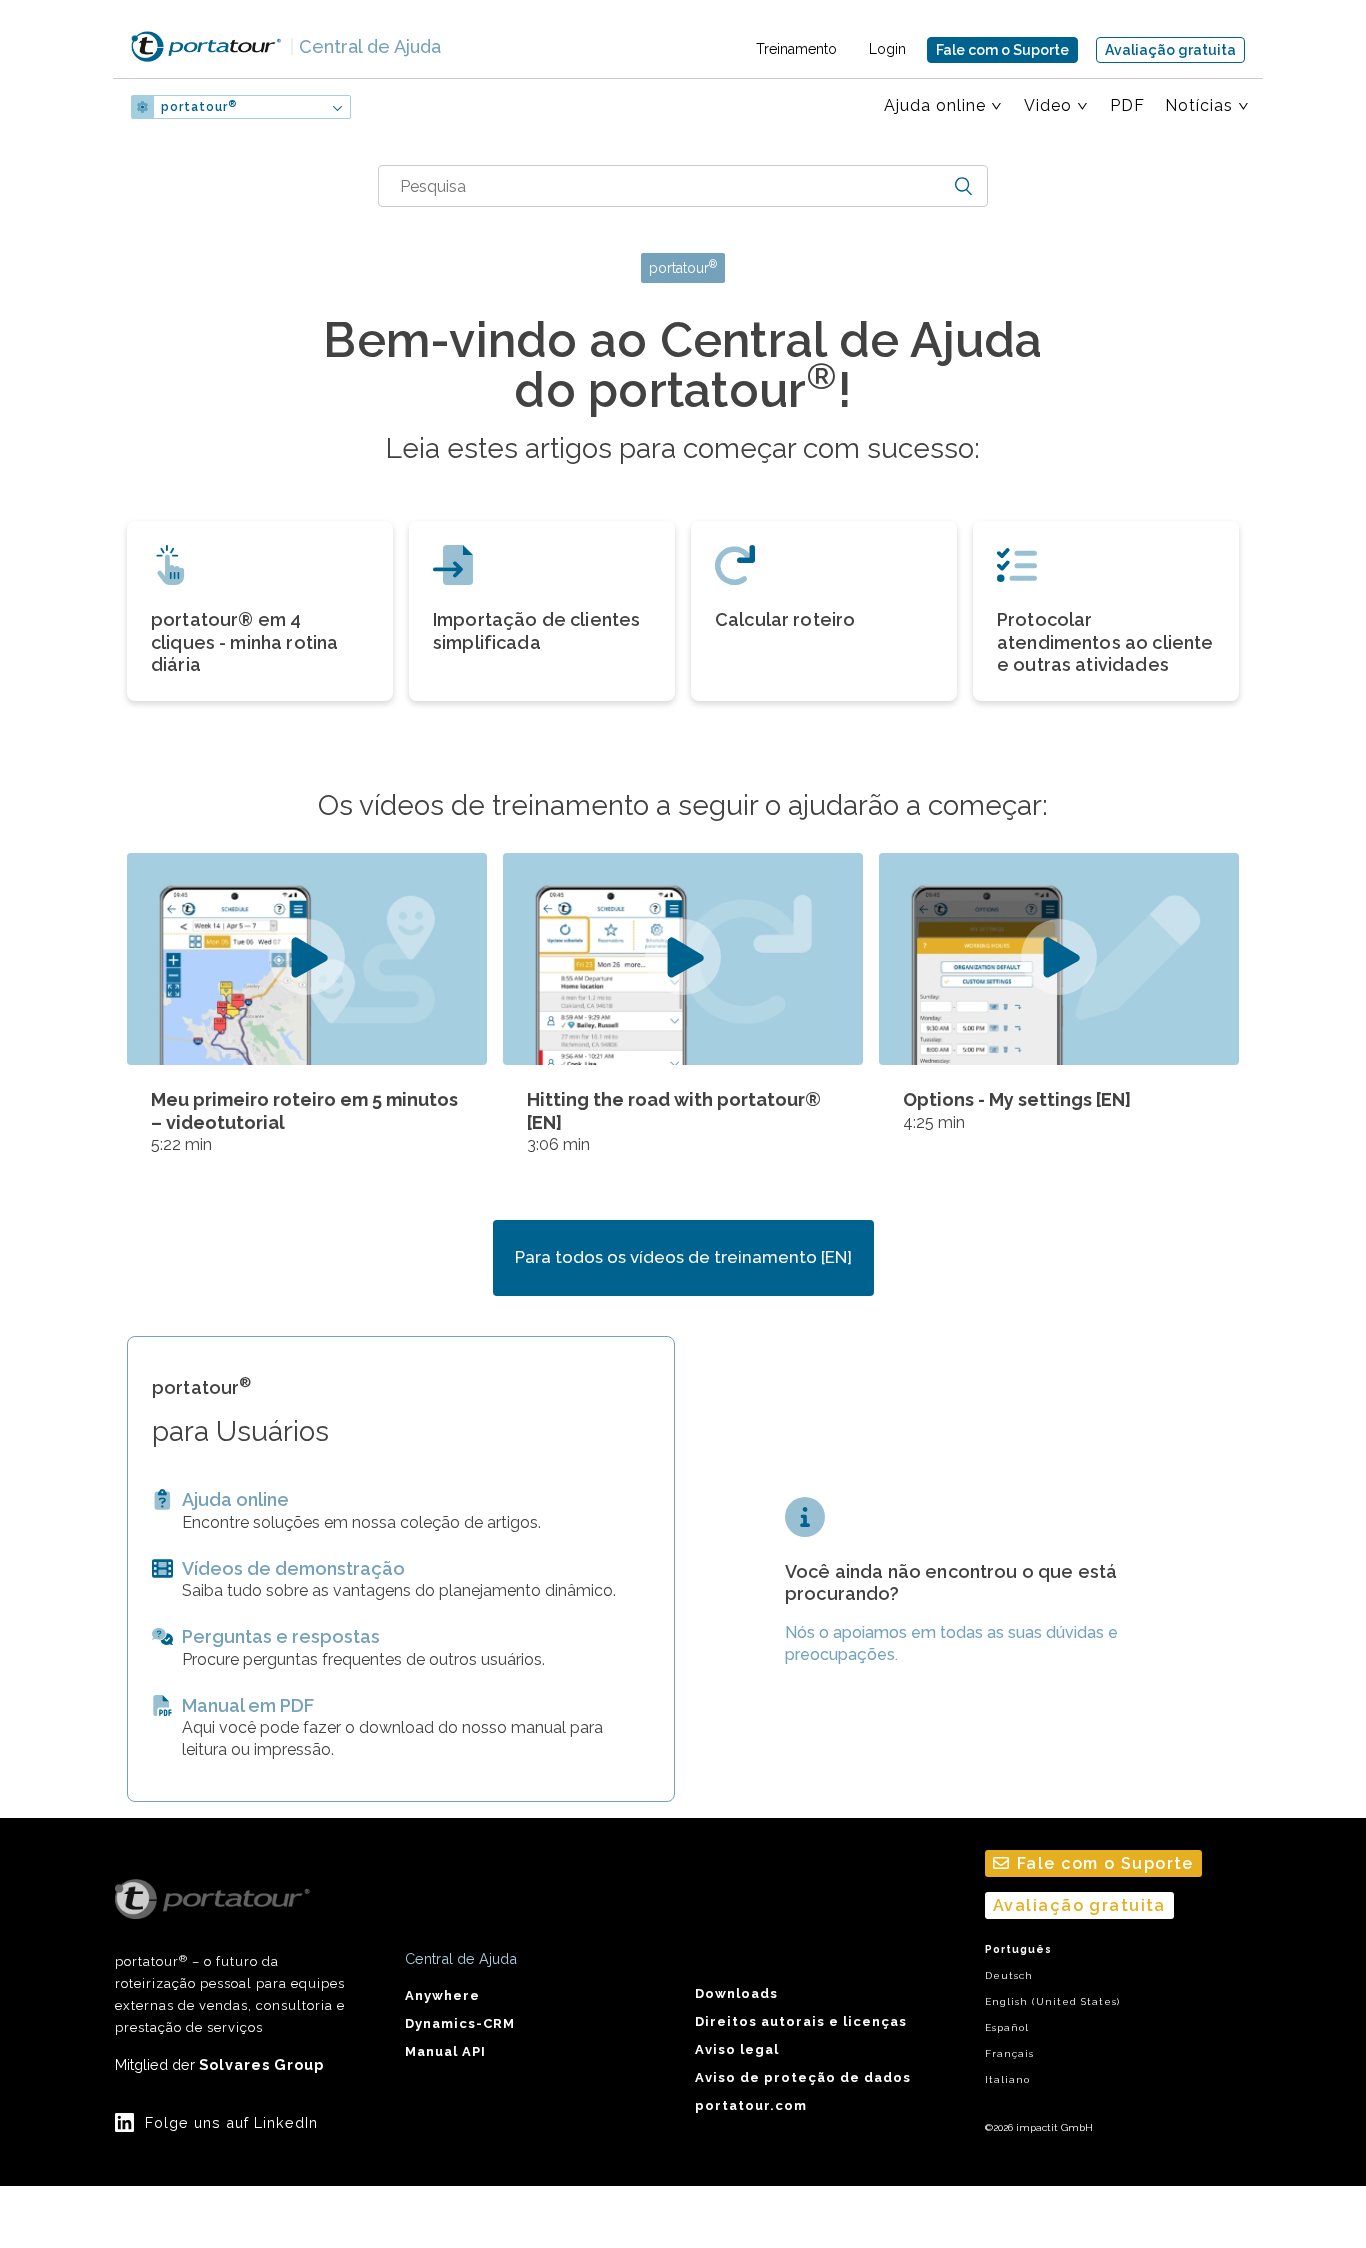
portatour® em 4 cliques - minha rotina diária (244, 642)
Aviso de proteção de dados (803, 2077)
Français (1009, 2053)
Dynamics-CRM (460, 2023)
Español (1007, 2027)
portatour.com (751, 2105)
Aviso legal (737, 2049)
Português (1018, 1949)
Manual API (445, 2051)
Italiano (1007, 2079)
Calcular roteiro (785, 619)
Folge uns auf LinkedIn (231, 2122)
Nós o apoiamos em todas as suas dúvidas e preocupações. (951, 1643)
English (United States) (1052, 2001)
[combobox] (683, 186)
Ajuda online (935, 105)
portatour (199, 107)
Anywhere (442, 1995)
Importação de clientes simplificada (536, 631)
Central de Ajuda (365, 46)
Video (1048, 105)
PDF (1127, 105)
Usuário (416, 107)
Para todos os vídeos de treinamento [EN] (683, 1257)
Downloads (736, 1993)
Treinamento (796, 49)
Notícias (1199, 105)
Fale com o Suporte (1002, 50)
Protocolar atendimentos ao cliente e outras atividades (1105, 642)
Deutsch (1009, 1975)
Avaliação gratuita (1170, 50)
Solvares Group (261, 2064)
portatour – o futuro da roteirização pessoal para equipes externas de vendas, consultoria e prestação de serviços (230, 1994)
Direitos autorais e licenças (801, 2021)
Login (887, 49)
